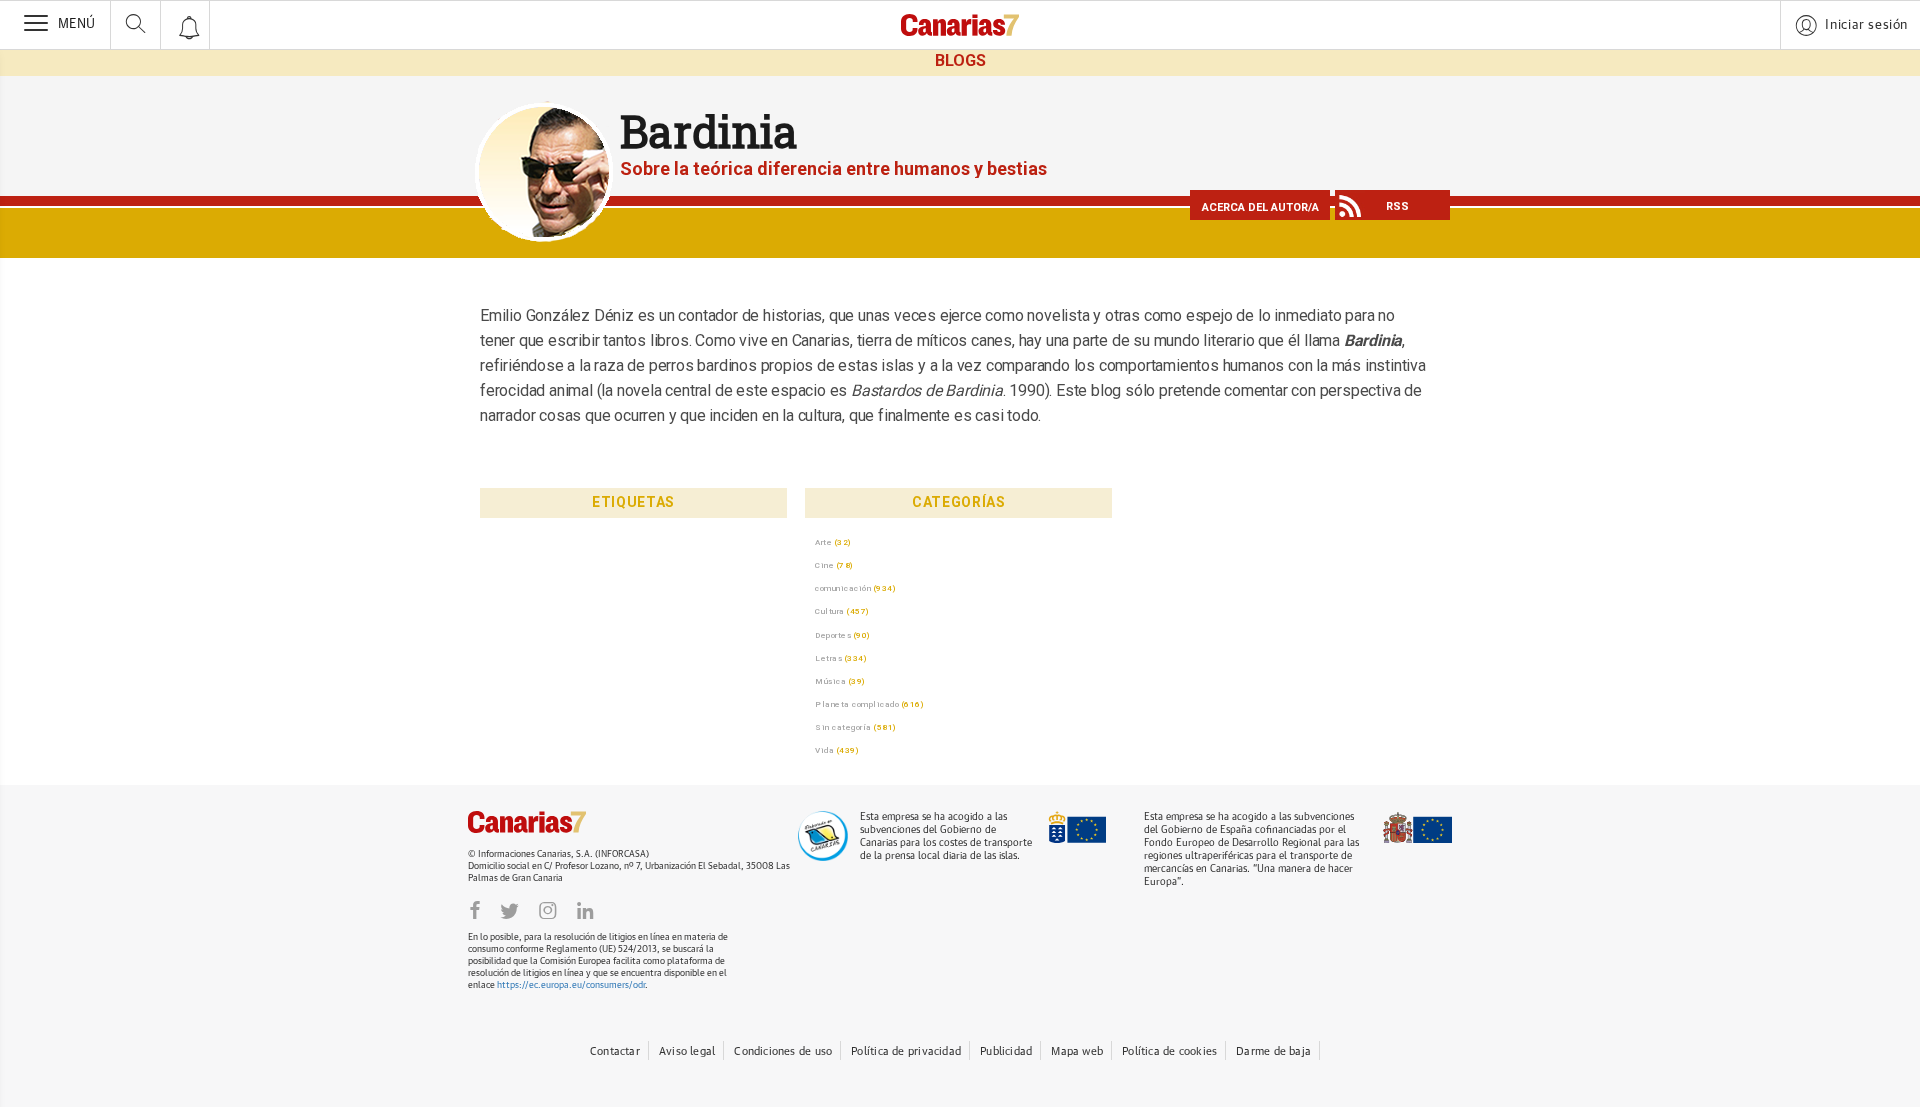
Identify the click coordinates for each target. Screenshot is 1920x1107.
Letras (828, 658)
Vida (824, 750)
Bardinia (709, 131)
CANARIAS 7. (548, 822)
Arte (823, 542)
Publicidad (1006, 1051)
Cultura (830, 611)
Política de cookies (1169, 1051)
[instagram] (548, 910)
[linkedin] (585, 910)
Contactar (615, 1051)
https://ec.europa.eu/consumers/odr (571, 985)
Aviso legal (687, 1051)
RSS (1397, 206)
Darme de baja (1273, 1051)
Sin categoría (843, 727)
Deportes (833, 635)
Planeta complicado (857, 704)
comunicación (843, 588)
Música (830, 681)
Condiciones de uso (783, 1051)
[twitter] (509, 910)
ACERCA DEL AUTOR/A (1260, 207)
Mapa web (1077, 1051)
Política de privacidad (906, 1051)
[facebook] (475, 910)
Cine (824, 565)
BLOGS (960, 60)
